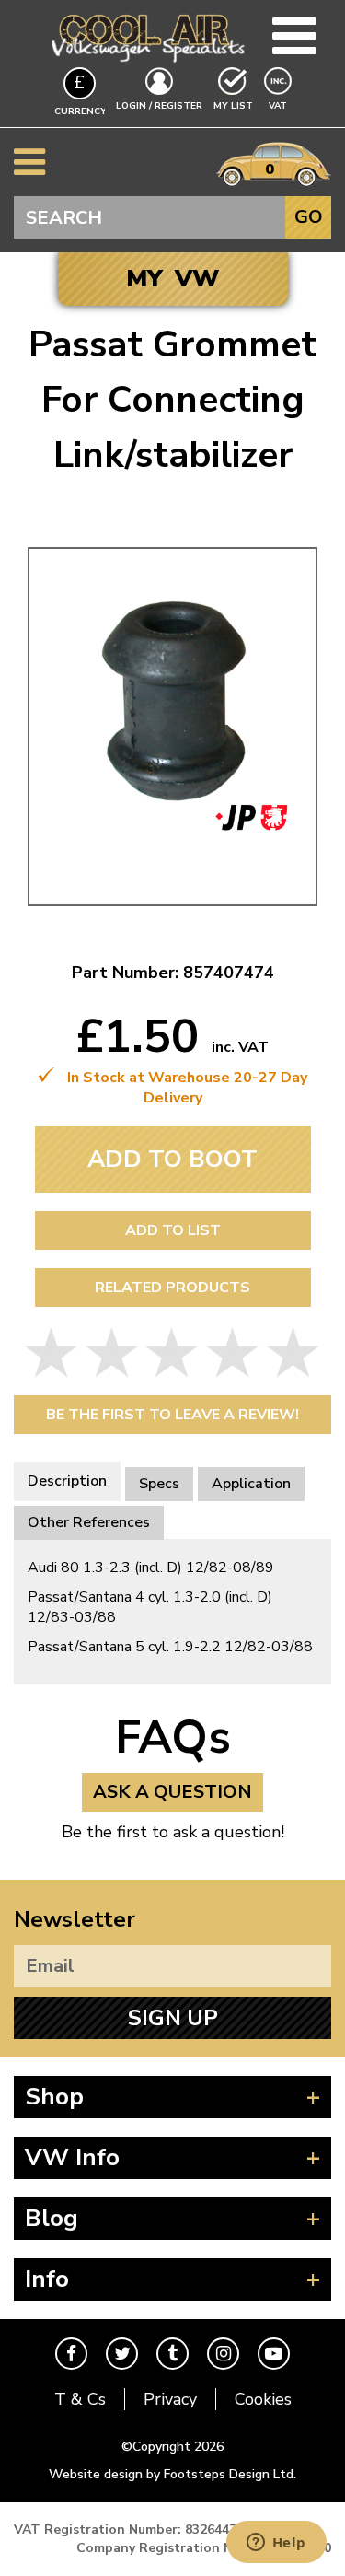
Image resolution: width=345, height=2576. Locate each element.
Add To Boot (172, 1159)
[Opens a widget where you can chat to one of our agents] (276, 2544)
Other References (89, 1522)
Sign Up (173, 2018)
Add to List (173, 1230)
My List (233, 106)
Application (251, 1484)
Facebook (71, 2354)
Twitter (122, 2354)
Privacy (170, 2399)
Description (67, 1481)
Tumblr (172, 2354)
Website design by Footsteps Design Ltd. (172, 2474)
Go (309, 217)
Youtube (274, 2354)
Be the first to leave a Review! (172, 1415)
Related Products (172, 1288)
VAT (280, 105)
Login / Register (159, 106)
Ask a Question (172, 1792)
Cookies (263, 2399)
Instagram (223, 2354)
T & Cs (80, 2399)
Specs (159, 1484)
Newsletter (75, 1919)
